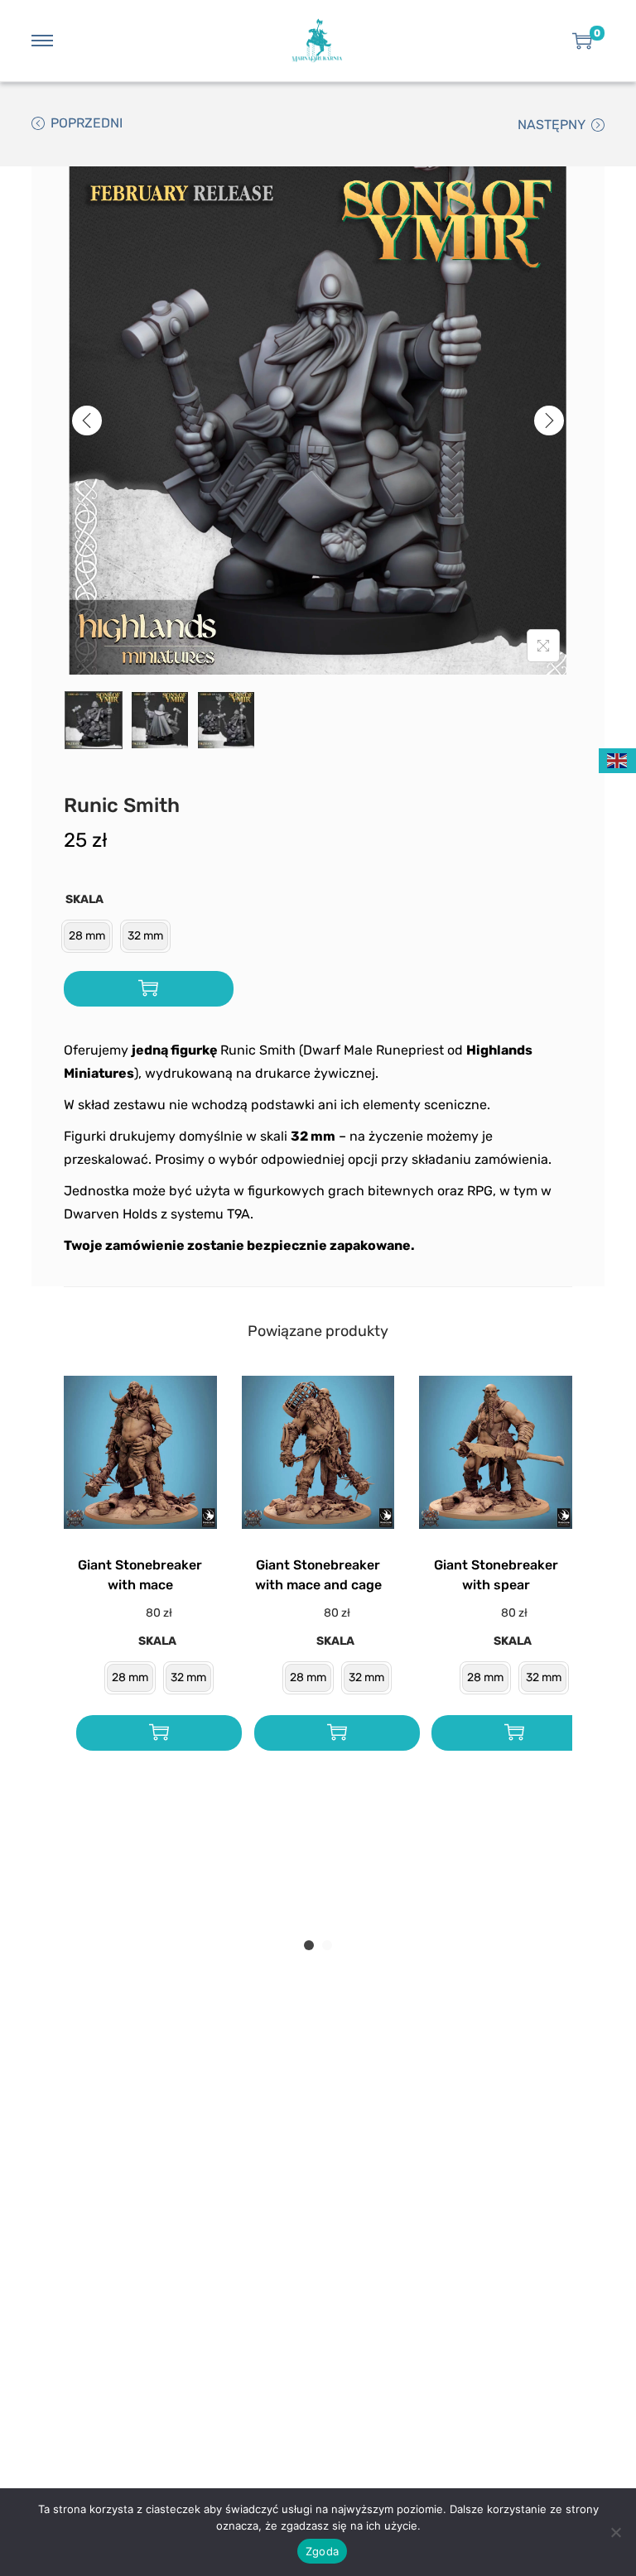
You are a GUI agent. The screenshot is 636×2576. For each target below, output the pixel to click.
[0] (582, 41)
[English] (618, 759)
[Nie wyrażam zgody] (615, 2532)
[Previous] (87, 421)
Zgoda (322, 2551)
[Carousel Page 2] (327, 1945)
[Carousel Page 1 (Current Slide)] (309, 1945)
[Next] (549, 421)
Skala (84, 899)
